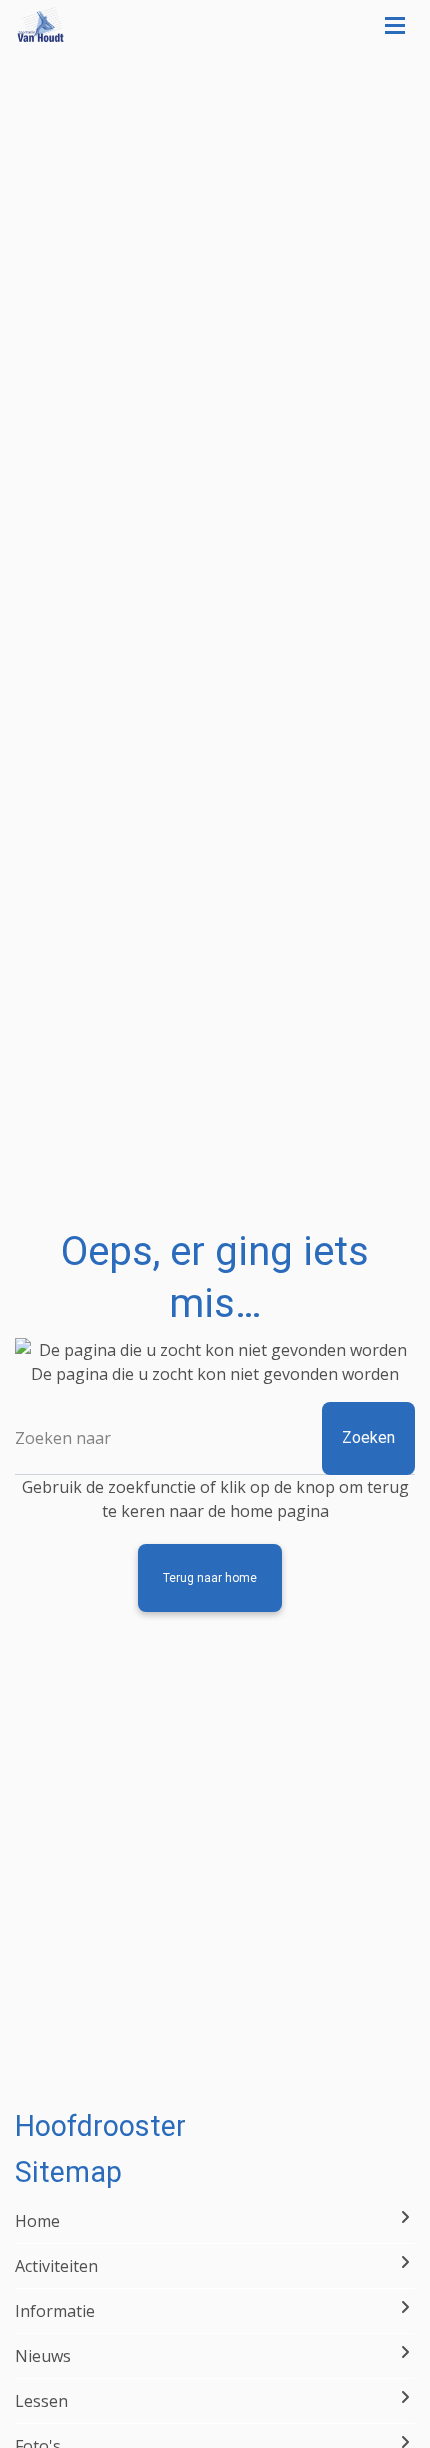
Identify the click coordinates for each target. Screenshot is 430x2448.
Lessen (41, 2401)
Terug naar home (210, 1578)
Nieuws (43, 2356)
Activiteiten (56, 2266)
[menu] (395, 20)
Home (37, 2221)
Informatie (55, 2311)
